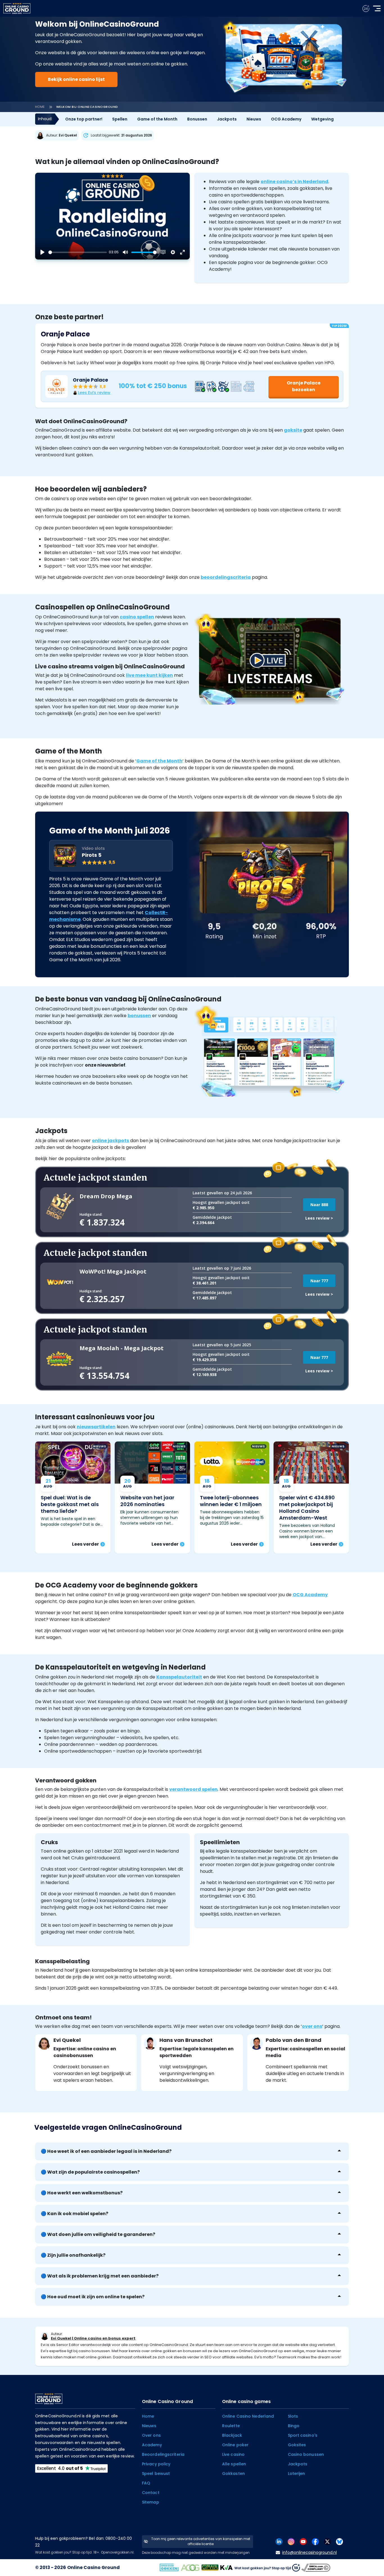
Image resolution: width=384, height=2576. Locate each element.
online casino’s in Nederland (294, 182)
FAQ (146, 2483)
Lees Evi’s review (94, 393)
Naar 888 (319, 1205)
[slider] (78, 252)
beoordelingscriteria (226, 577)
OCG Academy (286, 119)
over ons (312, 2026)
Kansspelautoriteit (179, 1677)
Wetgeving (322, 119)
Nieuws (254, 119)
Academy (152, 2445)
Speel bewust (156, 2473)
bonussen (139, 1016)
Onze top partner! (84, 119)
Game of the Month (157, 119)
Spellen (120, 119)
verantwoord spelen (193, 1789)
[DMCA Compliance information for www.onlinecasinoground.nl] (317, 2567)
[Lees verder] (73, 1497)
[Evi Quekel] (58, 135)
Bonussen (197, 119)
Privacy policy (156, 2464)
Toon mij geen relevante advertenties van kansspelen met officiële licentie (201, 2541)
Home (40, 107)
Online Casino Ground (93, 2567)
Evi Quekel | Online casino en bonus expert (93, 2338)
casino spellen (137, 617)
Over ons (151, 2435)
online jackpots (110, 1141)
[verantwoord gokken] (366, 9)
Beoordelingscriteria (163, 2454)
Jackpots (227, 119)
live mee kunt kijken (149, 675)
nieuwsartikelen (96, 1427)
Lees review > (319, 1218)
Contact (151, 2493)
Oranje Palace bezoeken (304, 386)
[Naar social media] (279, 2541)
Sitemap (151, 2502)
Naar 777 (319, 1281)
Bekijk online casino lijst (76, 79)
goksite (293, 430)
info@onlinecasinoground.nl (310, 2552)
